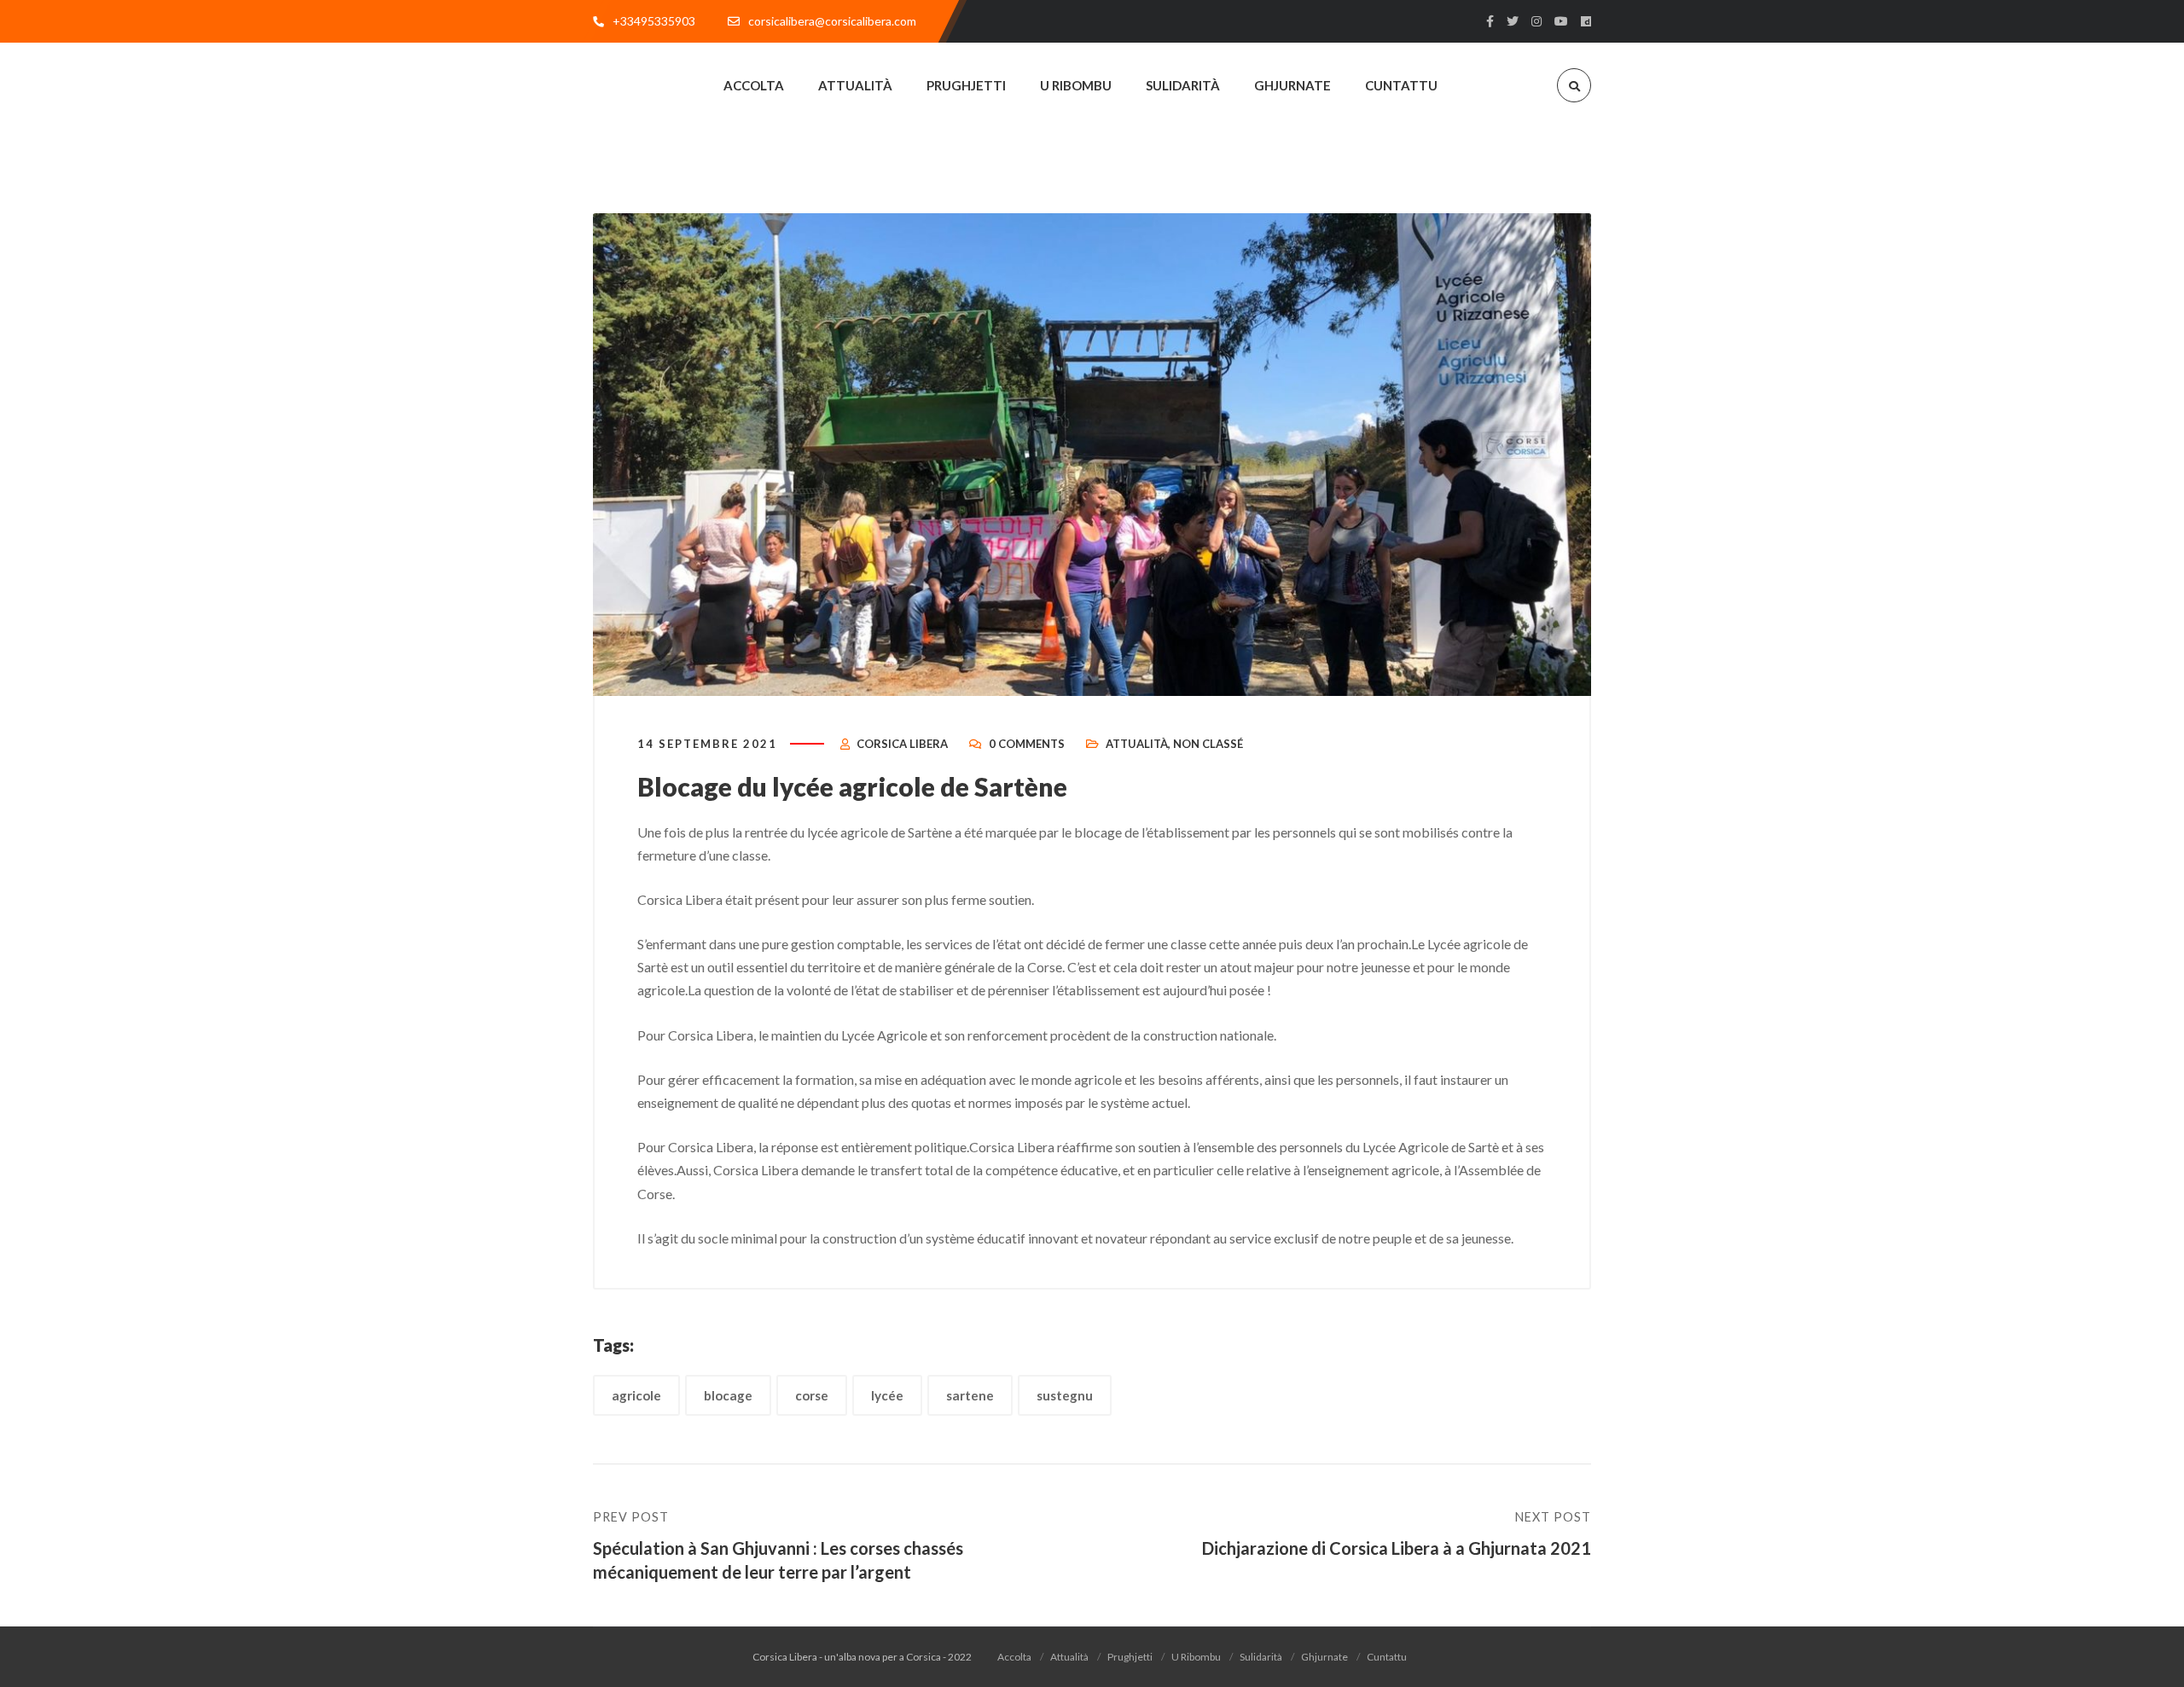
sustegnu (1065, 1395)
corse (812, 1395)
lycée (887, 1395)
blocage (728, 1395)
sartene (970, 1395)
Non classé (1208, 744)
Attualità (1137, 744)
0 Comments (1027, 744)
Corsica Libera (902, 744)
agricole (636, 1395)
